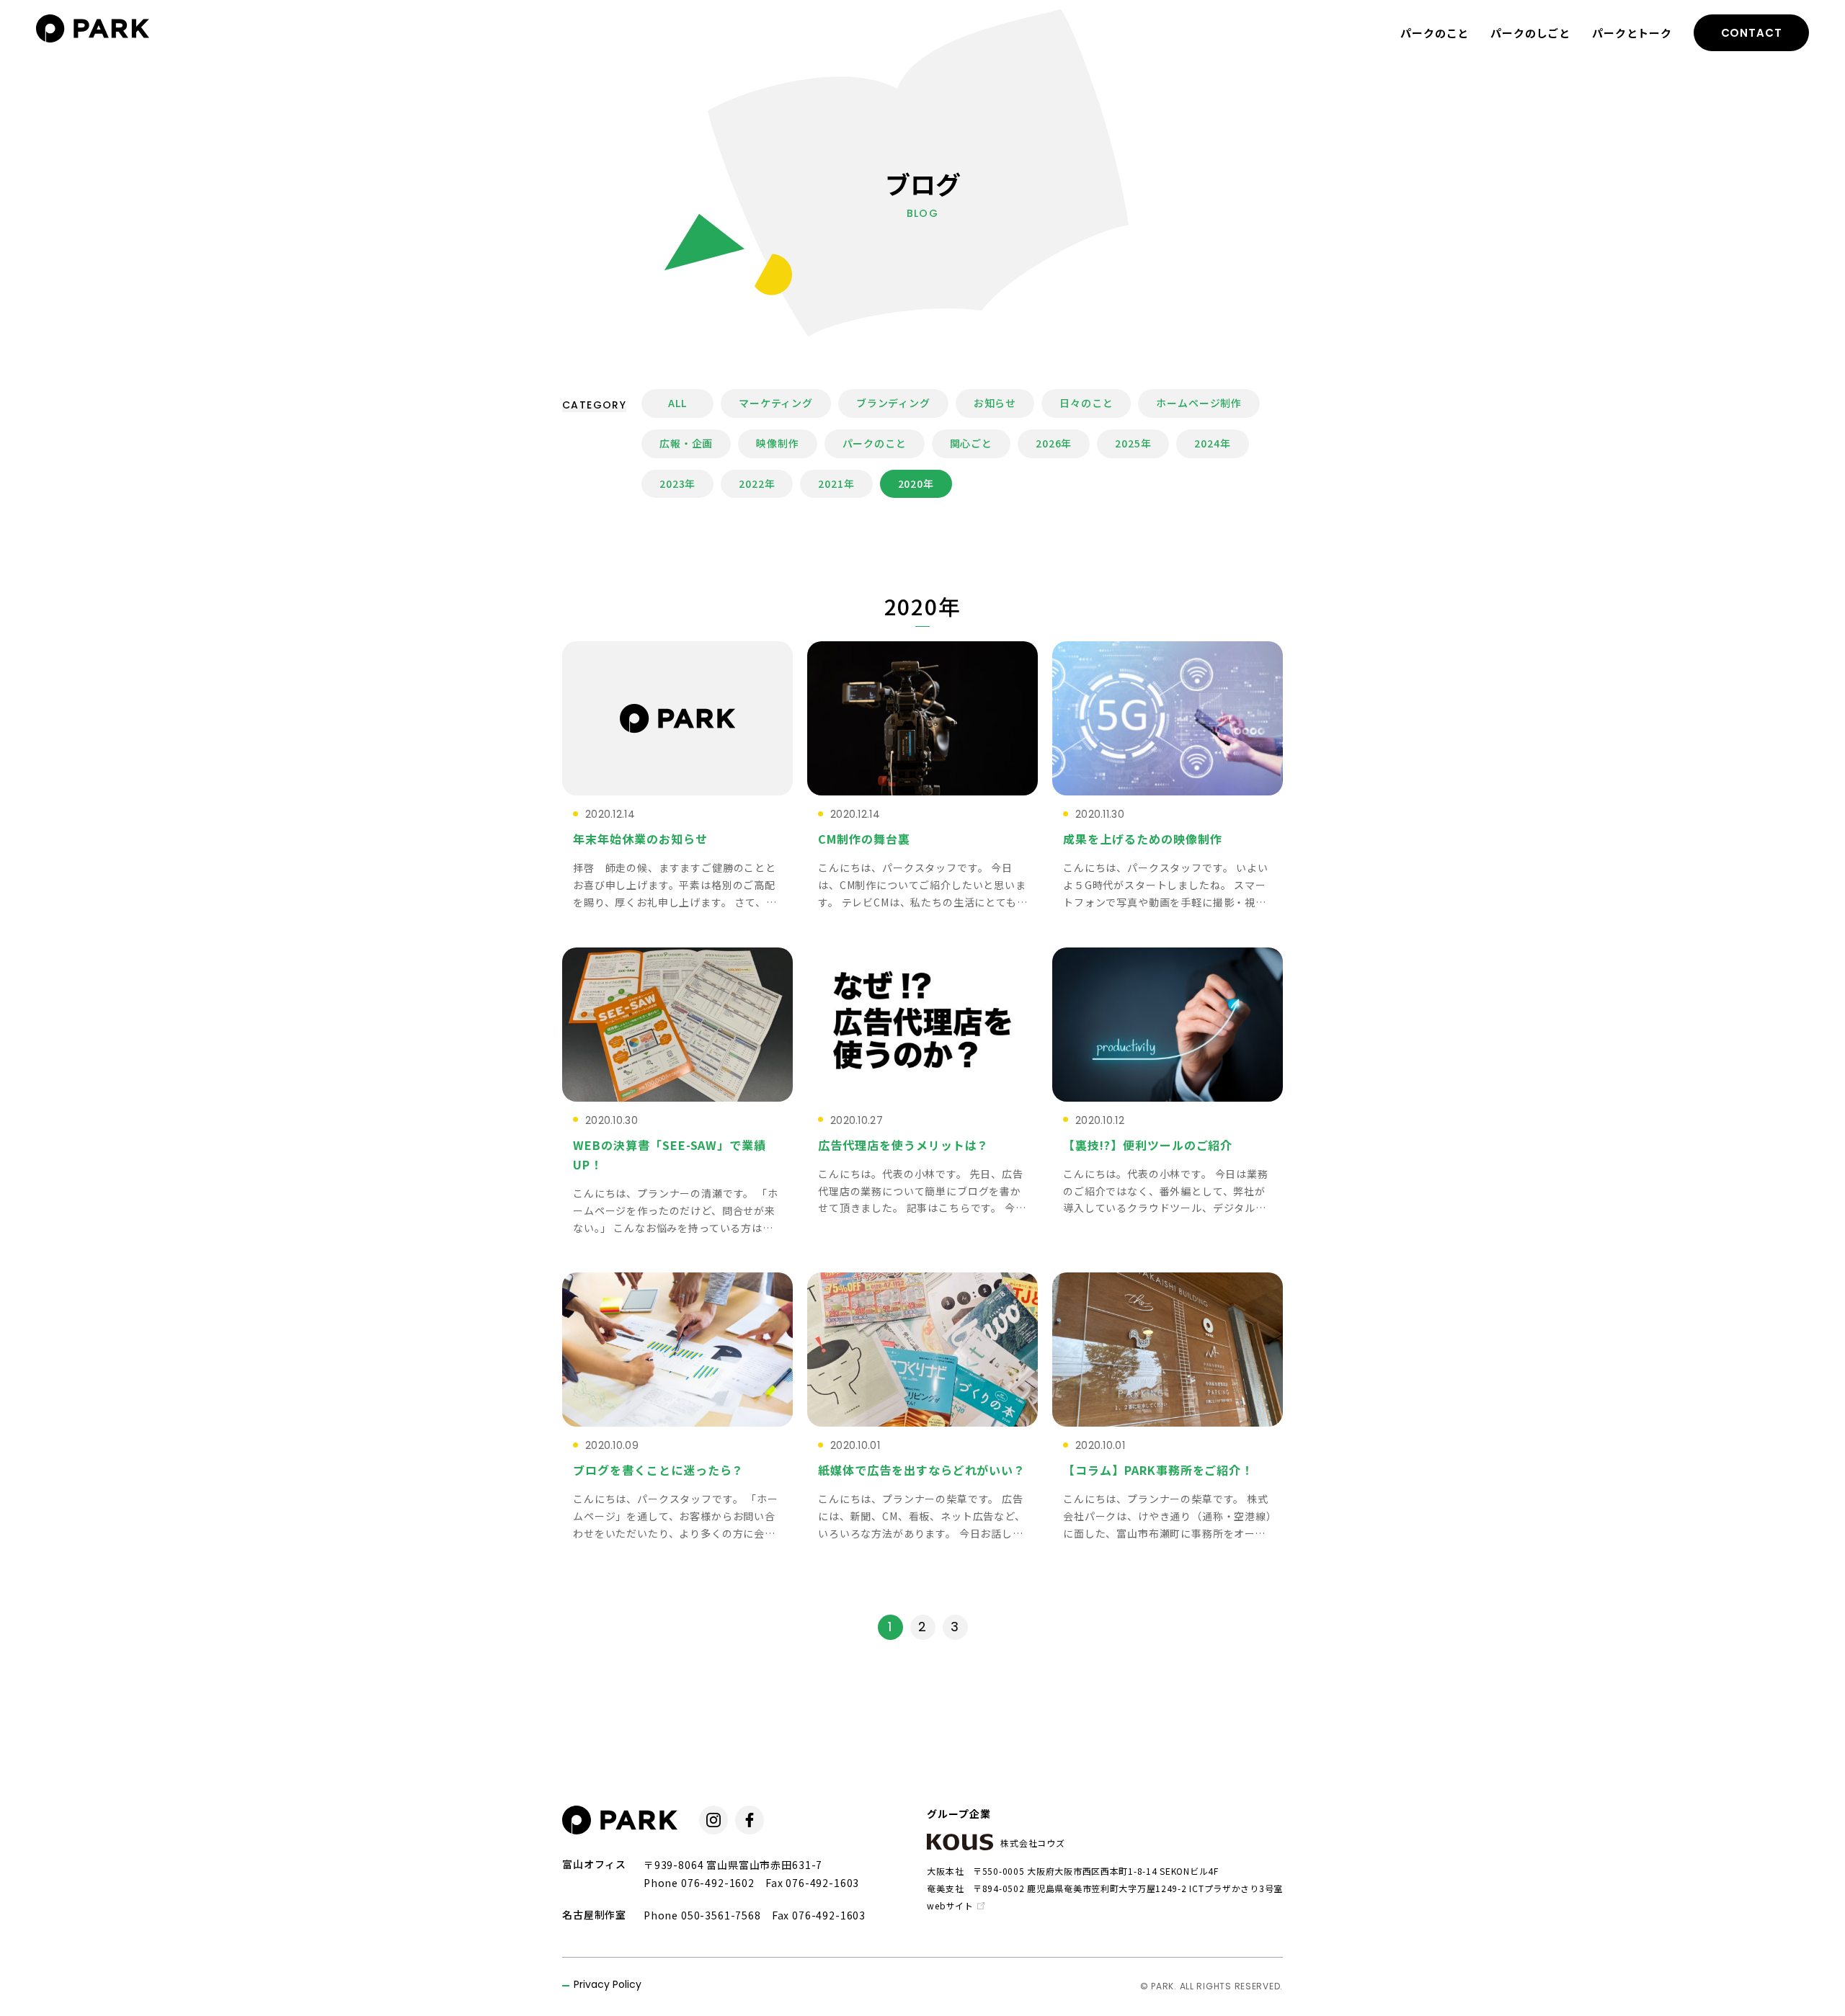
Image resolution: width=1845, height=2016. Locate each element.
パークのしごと (1530, 33)
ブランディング (893, 403)
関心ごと (971, 443)
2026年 (1054, 443)
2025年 (1133, 443)
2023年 (677, 483)
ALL (677, 403)
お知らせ (995, 403)
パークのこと (1435, 33)
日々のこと (1086, 403)
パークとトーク (1632, 33)
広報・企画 (686, 443)
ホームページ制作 (1199, 403)
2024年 (1212, 443)
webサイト (950, 1905)
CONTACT (1752, 33)
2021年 (836, 483)
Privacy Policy (608, 1985)
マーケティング (776, 403)
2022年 (757, 483)
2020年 (916, 483)
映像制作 (777, 443)
